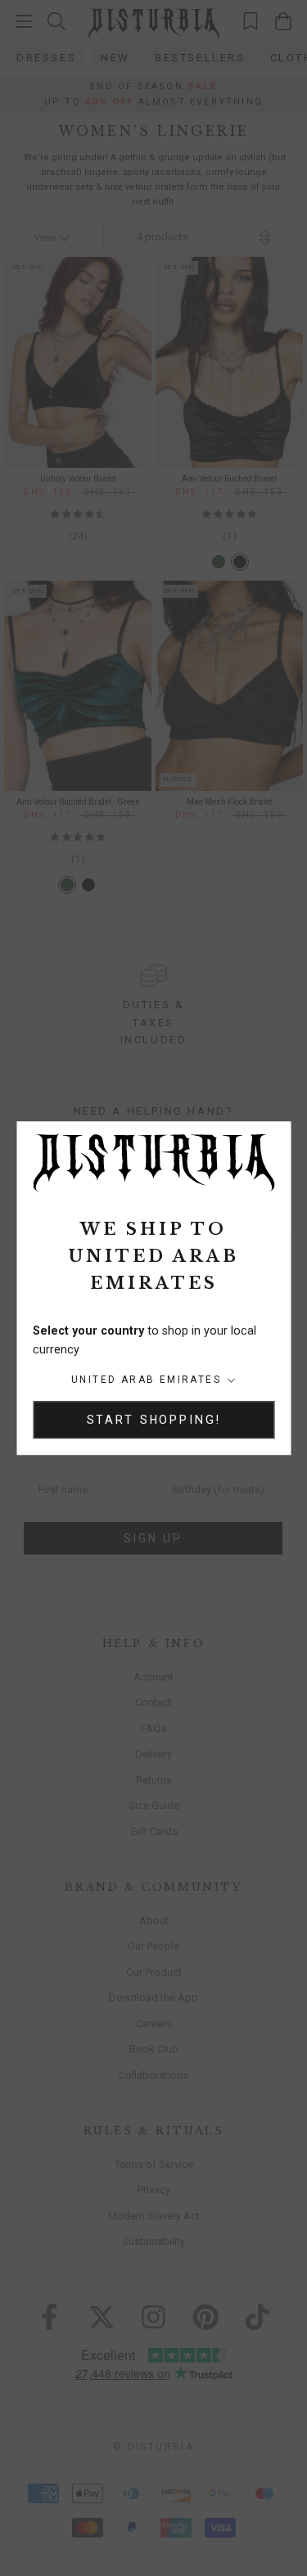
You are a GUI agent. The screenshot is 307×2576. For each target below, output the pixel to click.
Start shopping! (154, 1420)
